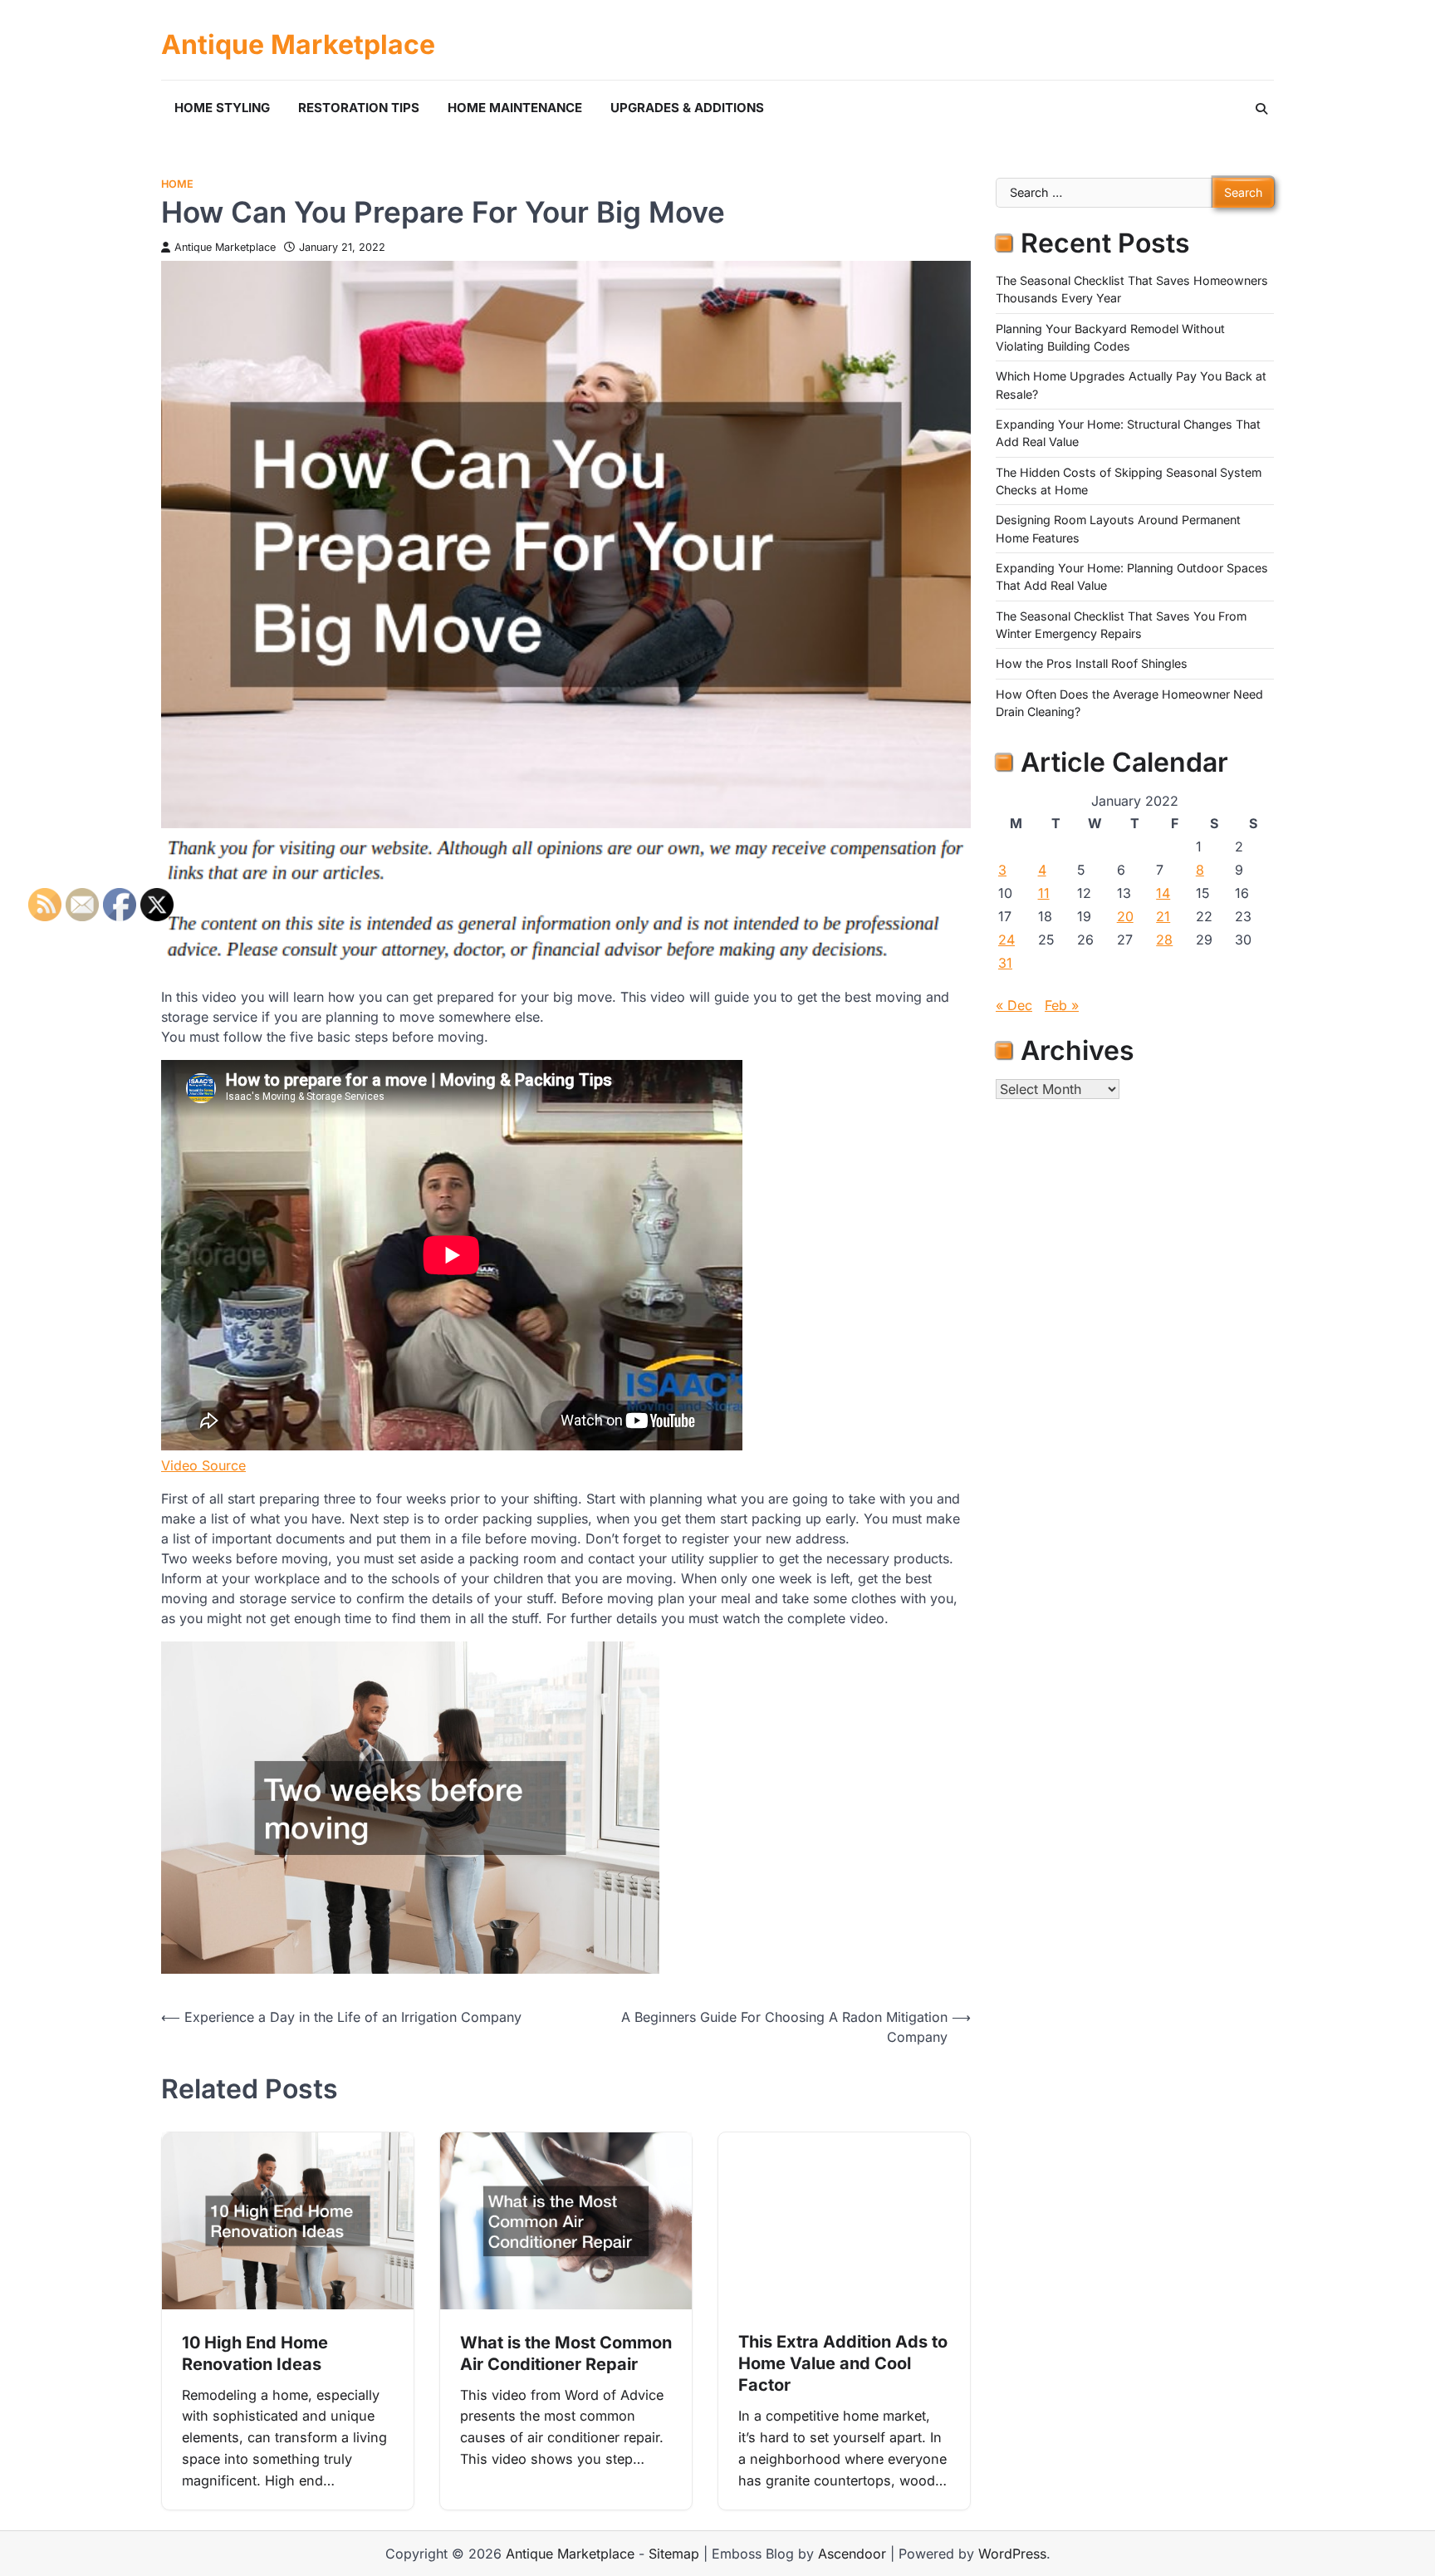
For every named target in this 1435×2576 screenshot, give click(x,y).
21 (1163, 916)
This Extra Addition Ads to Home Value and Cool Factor (843, 2363)
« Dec (1014, 1005)
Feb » (1062, 1005)
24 (1006, 940)
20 (1125, 916)
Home (177, 184)
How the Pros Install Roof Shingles (1092, 663)
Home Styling (222, 108)
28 (1164, 940)
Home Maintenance (515, 108)
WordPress (1012, 2554)
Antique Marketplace (298, 45)
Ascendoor (852, 2554)
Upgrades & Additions (687, 108)
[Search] (1261, 109)
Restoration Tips (359, 108)
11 (1044, 893)
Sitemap (674, 2554)
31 (1005, 963)
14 (1163, 893)
